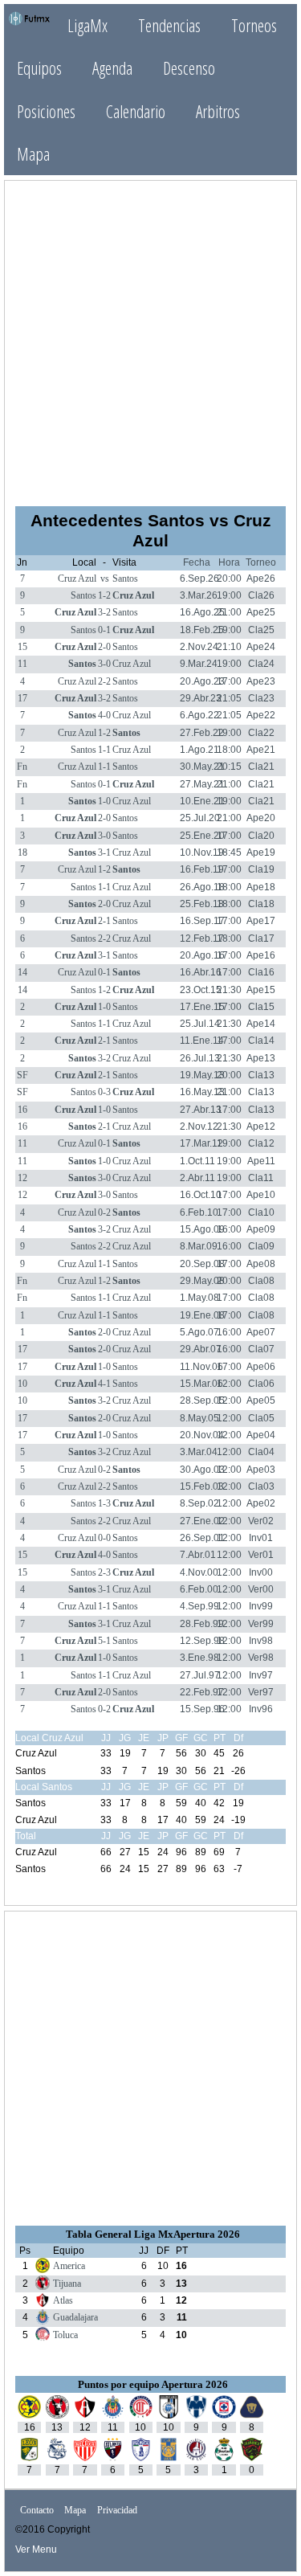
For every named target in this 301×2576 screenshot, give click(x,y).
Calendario (136, 111)
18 (22, 853)
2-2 (104, 681)
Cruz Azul (77, 579)
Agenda (112, 68)
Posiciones (46, 111)
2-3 (104, 1572)
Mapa (33, 154)
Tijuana (67, 2284)
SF (22, 1075)
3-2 (104, 612)
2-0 (104, 647)
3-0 (104, 664)
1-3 (104, 1503)
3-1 (104, 853)
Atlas (63, 2300)
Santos (125, 579)
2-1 (104, 921)
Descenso (189, 68)
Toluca (65, 2335)
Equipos (39, 68)
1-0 (104, 801)
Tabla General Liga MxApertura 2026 (153, 2234)
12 (22, 1178)
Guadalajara (75, 2317)
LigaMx (87, 25)
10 (22, 1384)
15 (22, 647)
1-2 (104, 595)
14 (22, 972)
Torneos (254, 25)
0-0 (104, 1538)
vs (105, 579)
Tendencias (169, 25)
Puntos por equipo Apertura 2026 (153, 2384)
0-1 (104, 630)
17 (22, 698)
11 (22, 664)
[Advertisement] (150, 342)
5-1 (104, 1641)
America (69, 2266)
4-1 (104, 1384)
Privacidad (117, 2510)
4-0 (104, 715)
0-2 (104, 1212)
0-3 (104, 1092)
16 (22, 1110)
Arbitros (218, 111)
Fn (22, 767)
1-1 (104, 750)
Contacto (37, 2510)
